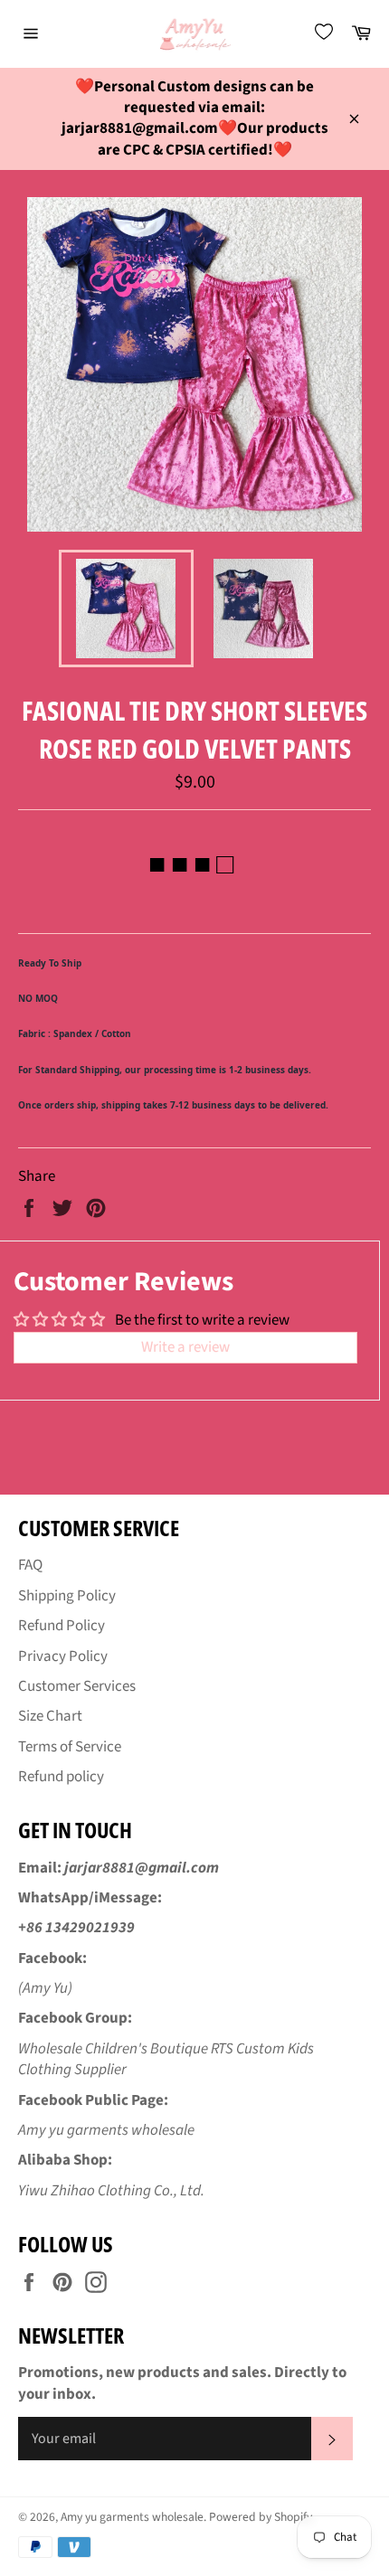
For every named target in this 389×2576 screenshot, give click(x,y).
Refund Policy (62, 1626)
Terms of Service (70, 1747)
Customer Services (77, 1686)
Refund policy (61, 1777)
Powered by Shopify (261, 2517)
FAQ (30, 1565)
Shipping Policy (67, 1596)
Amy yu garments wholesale (132, 2517)
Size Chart (50, 1716)
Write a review (185, 1347)
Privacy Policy (63, 1656)
